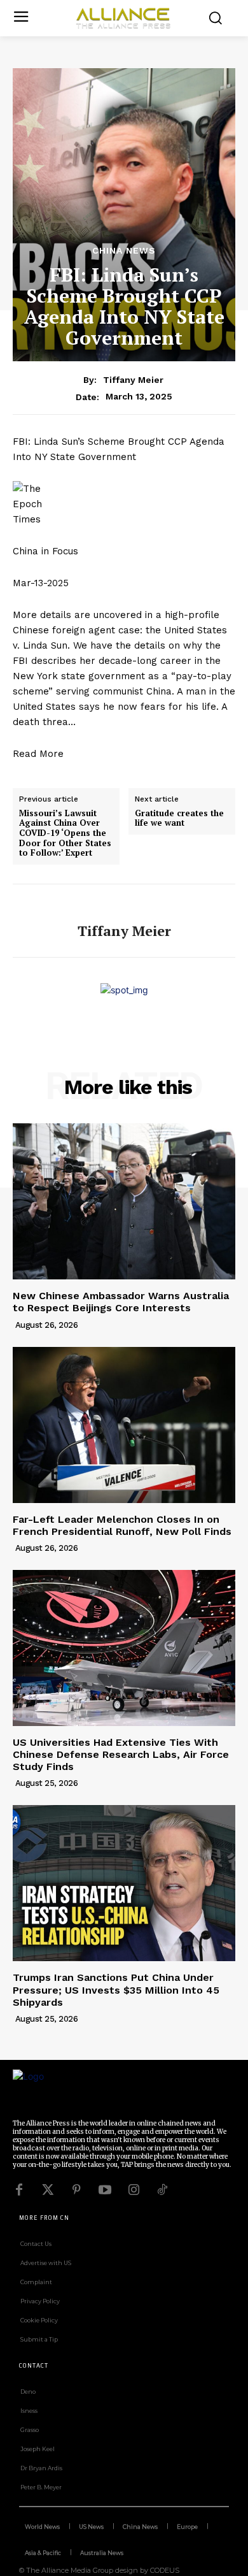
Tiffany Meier (133, 380)
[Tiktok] (162, 2190)
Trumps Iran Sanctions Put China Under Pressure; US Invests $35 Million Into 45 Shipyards (116, 1990)
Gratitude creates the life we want (179, 818)
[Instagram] (134, 2190)
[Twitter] (48, 2190)
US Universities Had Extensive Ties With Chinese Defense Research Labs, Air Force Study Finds (121, 1754)
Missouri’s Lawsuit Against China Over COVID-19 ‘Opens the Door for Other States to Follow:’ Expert (65, 833)
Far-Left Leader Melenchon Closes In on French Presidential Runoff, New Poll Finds (122, 1525)
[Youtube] (105, 2190)
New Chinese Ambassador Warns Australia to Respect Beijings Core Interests (121, 1302)
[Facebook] (19, 2190)
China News (124, 250)
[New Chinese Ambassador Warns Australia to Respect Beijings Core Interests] (124, 1201)
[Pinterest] (76, 2190)
